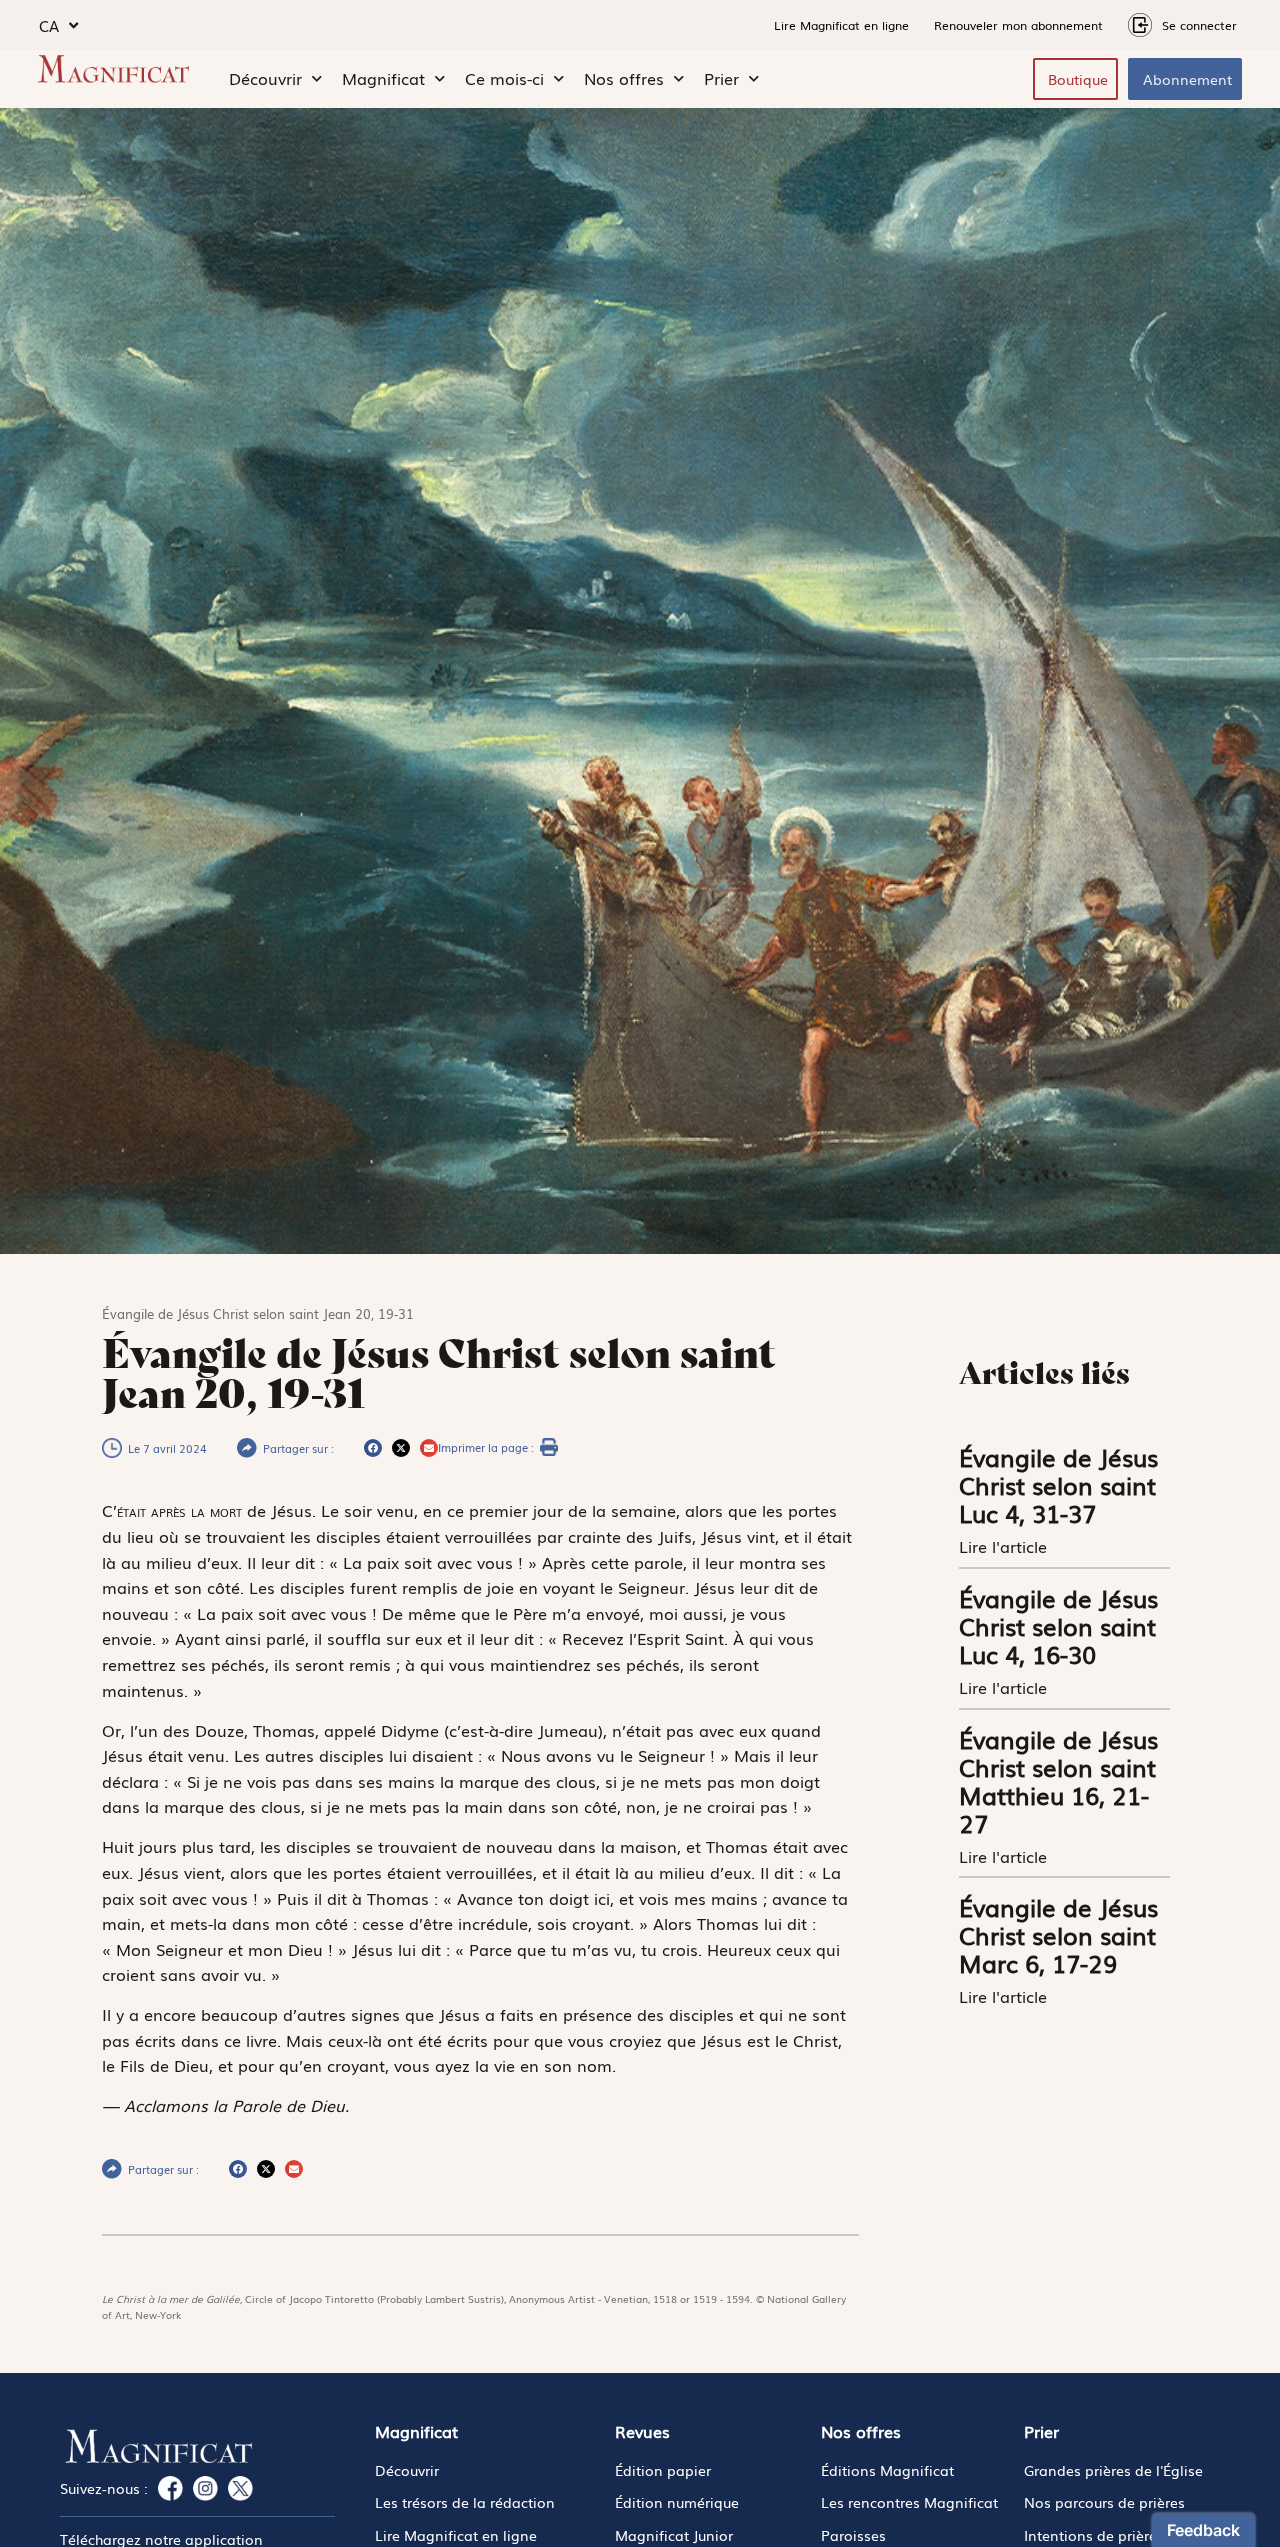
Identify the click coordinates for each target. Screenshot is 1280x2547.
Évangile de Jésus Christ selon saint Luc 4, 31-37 (1058, 1484)
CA (49, 25)
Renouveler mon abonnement (1018, 25)
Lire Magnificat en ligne (841, 25)
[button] (373, 1448)
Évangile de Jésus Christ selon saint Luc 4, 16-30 (1058, 1625)
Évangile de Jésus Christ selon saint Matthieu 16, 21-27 (1058, 1780)
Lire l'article (1005, 1546)
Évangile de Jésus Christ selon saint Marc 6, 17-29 (1058, 1934)
